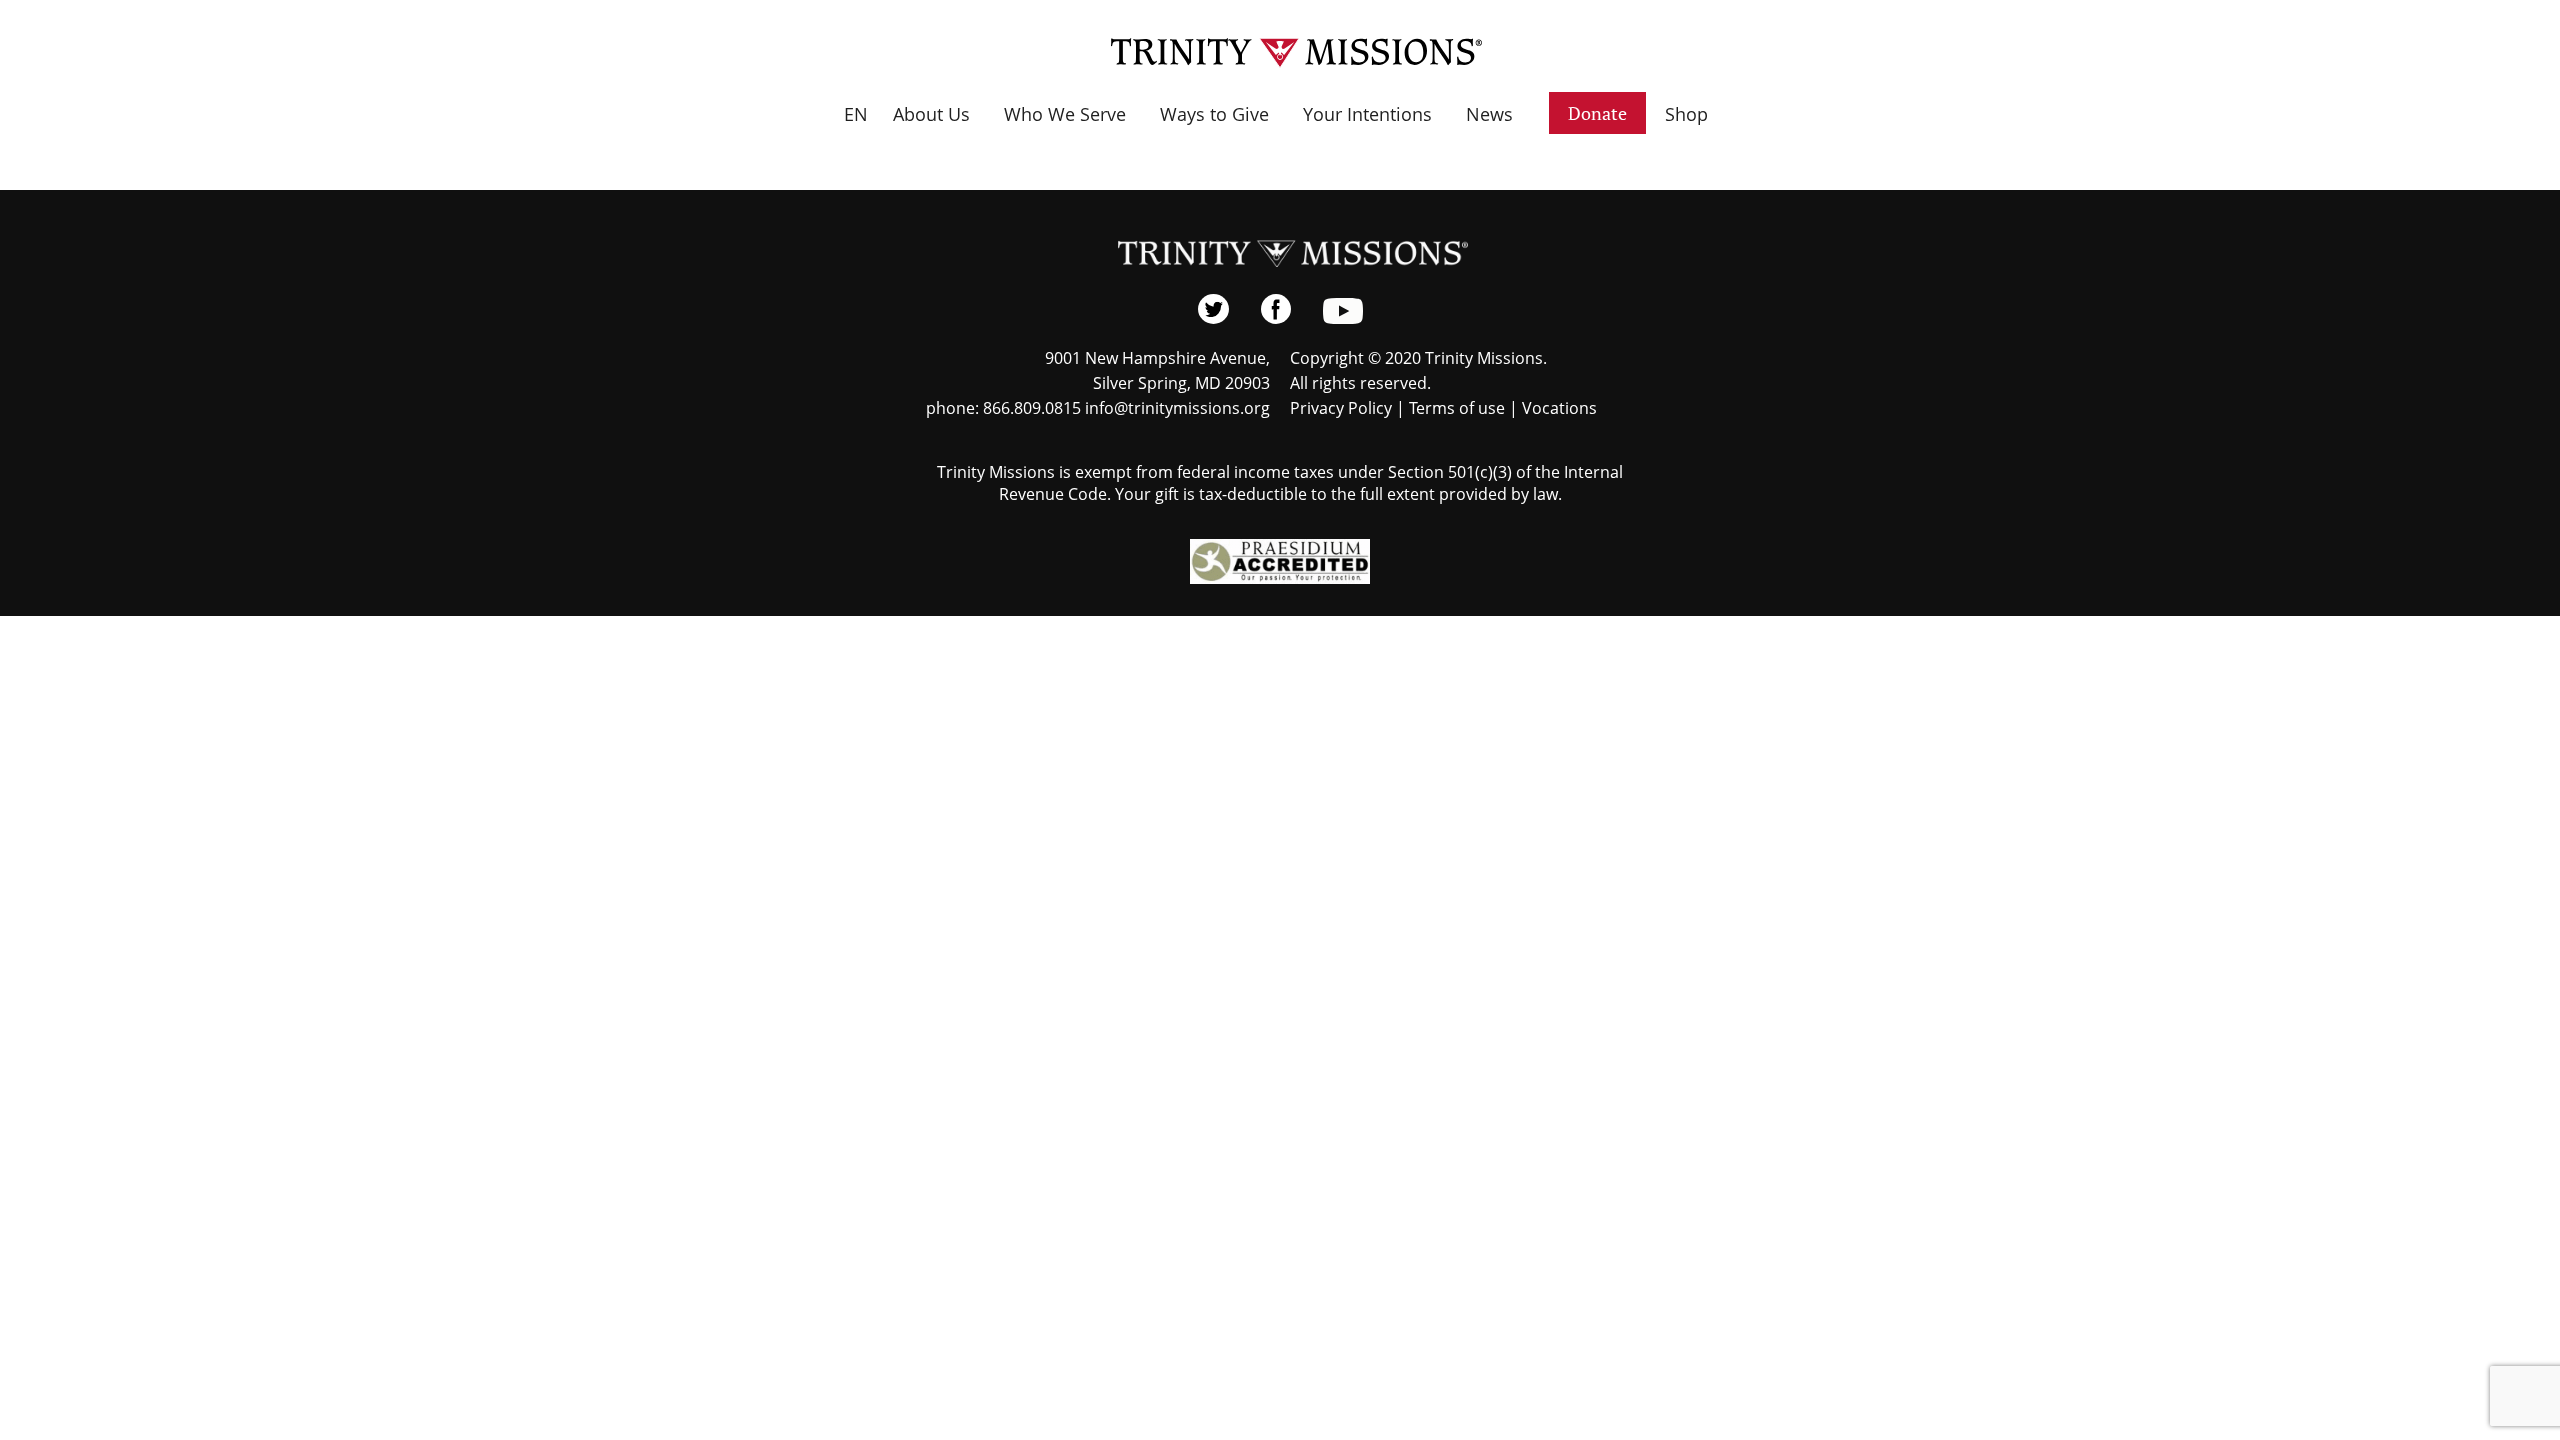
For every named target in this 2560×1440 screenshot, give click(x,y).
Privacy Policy (1341, 408)
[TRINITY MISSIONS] (1280, 53)
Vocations (1559, 408)
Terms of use (1457, 408)
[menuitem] (856, 129)
